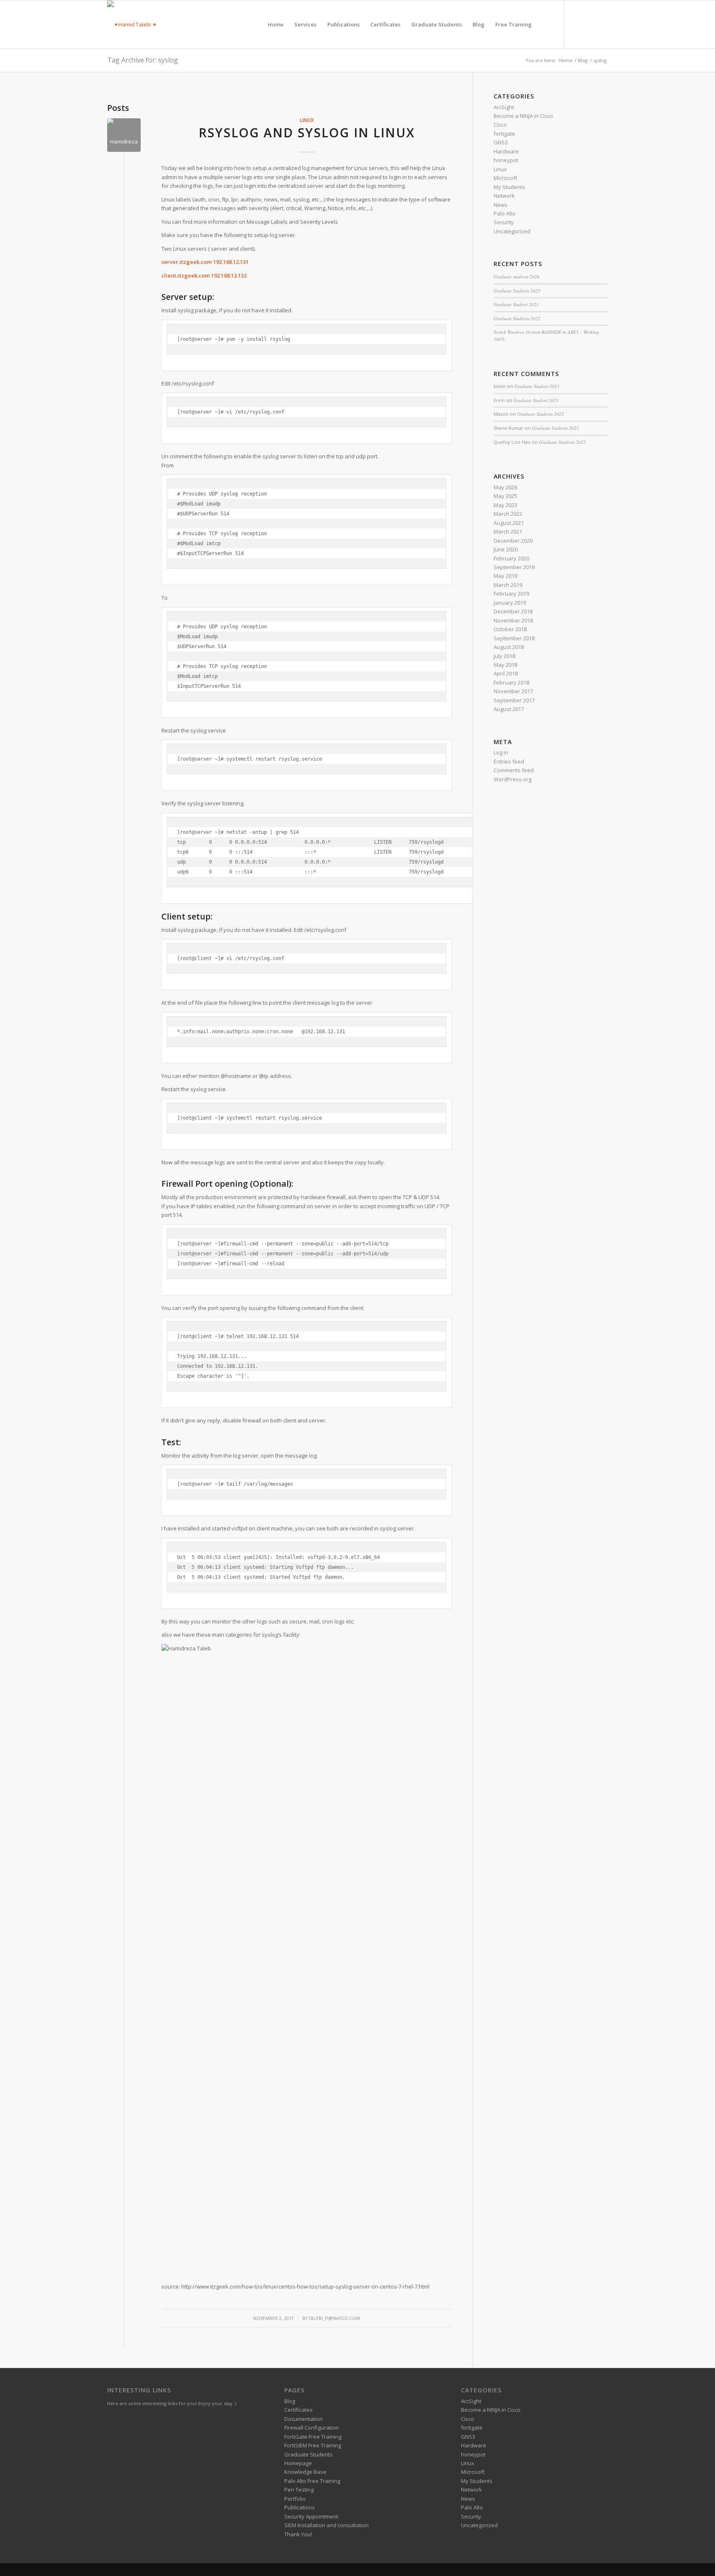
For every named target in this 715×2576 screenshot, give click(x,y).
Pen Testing (299, 2490)
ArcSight (504, 107)
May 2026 (505, 487)
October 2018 (510, 629)
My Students (509, 187)
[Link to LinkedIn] (589, 24)
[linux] (124, 135)
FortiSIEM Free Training (313, 2445)
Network (504, 196)
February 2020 (511, 558)
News (501, 205)
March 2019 (508, 585)
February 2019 (511, 594)
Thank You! (298, 2534)
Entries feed (509, 761)
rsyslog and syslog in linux (307, 133)
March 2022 (508, 514)
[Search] (545, 24)
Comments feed (514, 770)
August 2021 (509, 523)
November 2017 (513, 691)
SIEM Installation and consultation (326, 2525)
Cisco (500, 124)
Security (504, 222)
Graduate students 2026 (517, 277)
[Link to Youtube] (602, 24)
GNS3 (501, 142)
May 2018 (505, 665)
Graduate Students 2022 (517, 318)
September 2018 (514, 638)
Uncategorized (512, 231)
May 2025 (505, 496)
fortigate (504, 134)
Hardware (506, 151)
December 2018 (513, 611)
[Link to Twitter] (577, 24)
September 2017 (514, 700)
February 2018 (511, 682)
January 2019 (510, 603)
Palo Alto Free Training (312, 2481)
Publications (300, 2507)
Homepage (298, 2463)
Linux (307, 120)
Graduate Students (308, 2454)
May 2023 (505, 505)
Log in (501, 752)
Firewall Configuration (312, 2428)
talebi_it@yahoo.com (334, 2318)
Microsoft (505, 178)
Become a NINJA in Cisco (523, 116)
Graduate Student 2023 (516, 304)
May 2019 (505, 576)
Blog (290, 2401)
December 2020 (513, 541)
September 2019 (514, 567)
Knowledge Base (305, 2472)
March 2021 (508, 531)
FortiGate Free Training (313, 2437)
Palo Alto (505, 213)
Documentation (304, 2419)
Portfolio (295, 2499)
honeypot (506, 160)
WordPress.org (512, 779)
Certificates (299, 2410)
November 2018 (513, 620)
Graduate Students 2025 (517, 291)
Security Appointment (311, 2516)
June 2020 (506, 549)
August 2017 (509, 709)
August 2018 (509, 647)
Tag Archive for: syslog (143, 60)
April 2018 (506, 673)
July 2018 (504, 656)
